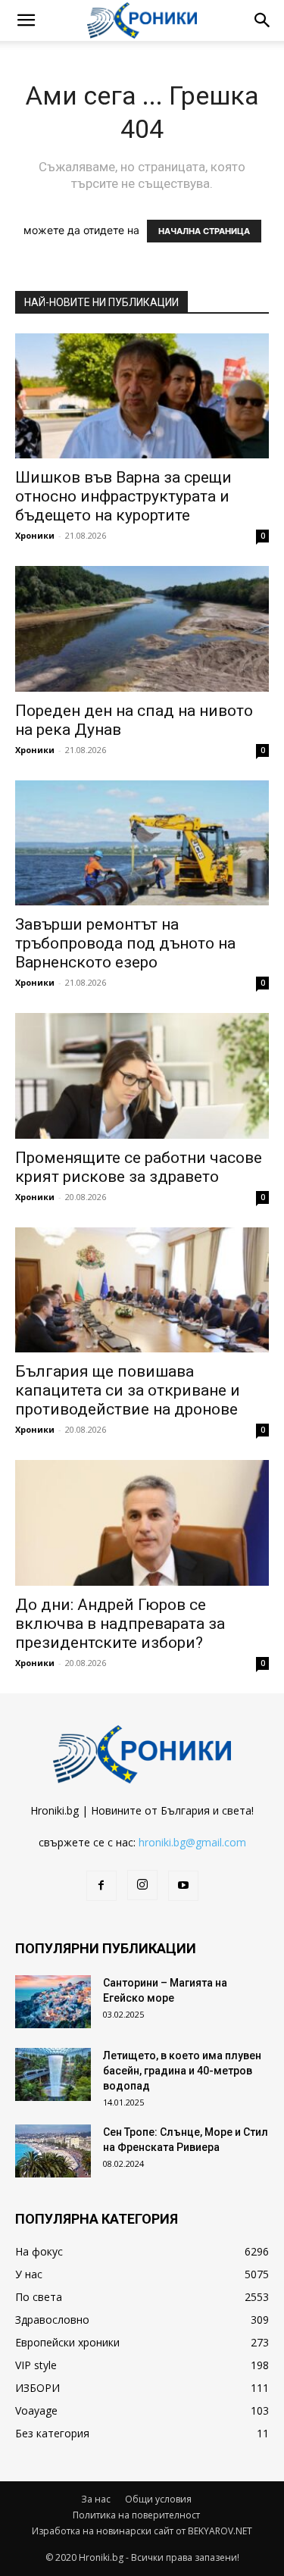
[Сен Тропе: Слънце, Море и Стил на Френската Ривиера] (53, 2151)
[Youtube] (183, 1886)
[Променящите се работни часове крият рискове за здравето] (142, 1075)
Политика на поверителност (136, 2515)
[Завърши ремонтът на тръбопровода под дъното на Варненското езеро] (142, 843)
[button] (26, 20)
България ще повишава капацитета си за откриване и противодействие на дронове (128, 1390)
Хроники (35, 535)
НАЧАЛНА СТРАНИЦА (204, 231)
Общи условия (158, 2499)
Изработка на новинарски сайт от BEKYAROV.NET (142, 2531)
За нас (96, 2499)
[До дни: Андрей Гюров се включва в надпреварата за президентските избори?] (142, 1522)
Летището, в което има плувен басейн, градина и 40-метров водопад (182, 2071)
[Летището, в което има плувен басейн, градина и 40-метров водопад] (53, 2074)
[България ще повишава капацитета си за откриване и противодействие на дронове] (142, 1290)
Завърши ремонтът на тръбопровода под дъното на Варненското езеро (125, 943)
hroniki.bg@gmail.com (192, 1842)
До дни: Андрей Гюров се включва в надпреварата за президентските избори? (120, 1624)
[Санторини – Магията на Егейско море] (53, 2002)
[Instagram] (142, 1885)
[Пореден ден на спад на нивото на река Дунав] (142, 628)
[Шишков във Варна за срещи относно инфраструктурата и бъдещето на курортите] (142, 396)
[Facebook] (101, 1886)
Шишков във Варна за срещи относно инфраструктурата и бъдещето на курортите (123, 496)
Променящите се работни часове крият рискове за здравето (139, 1167)
